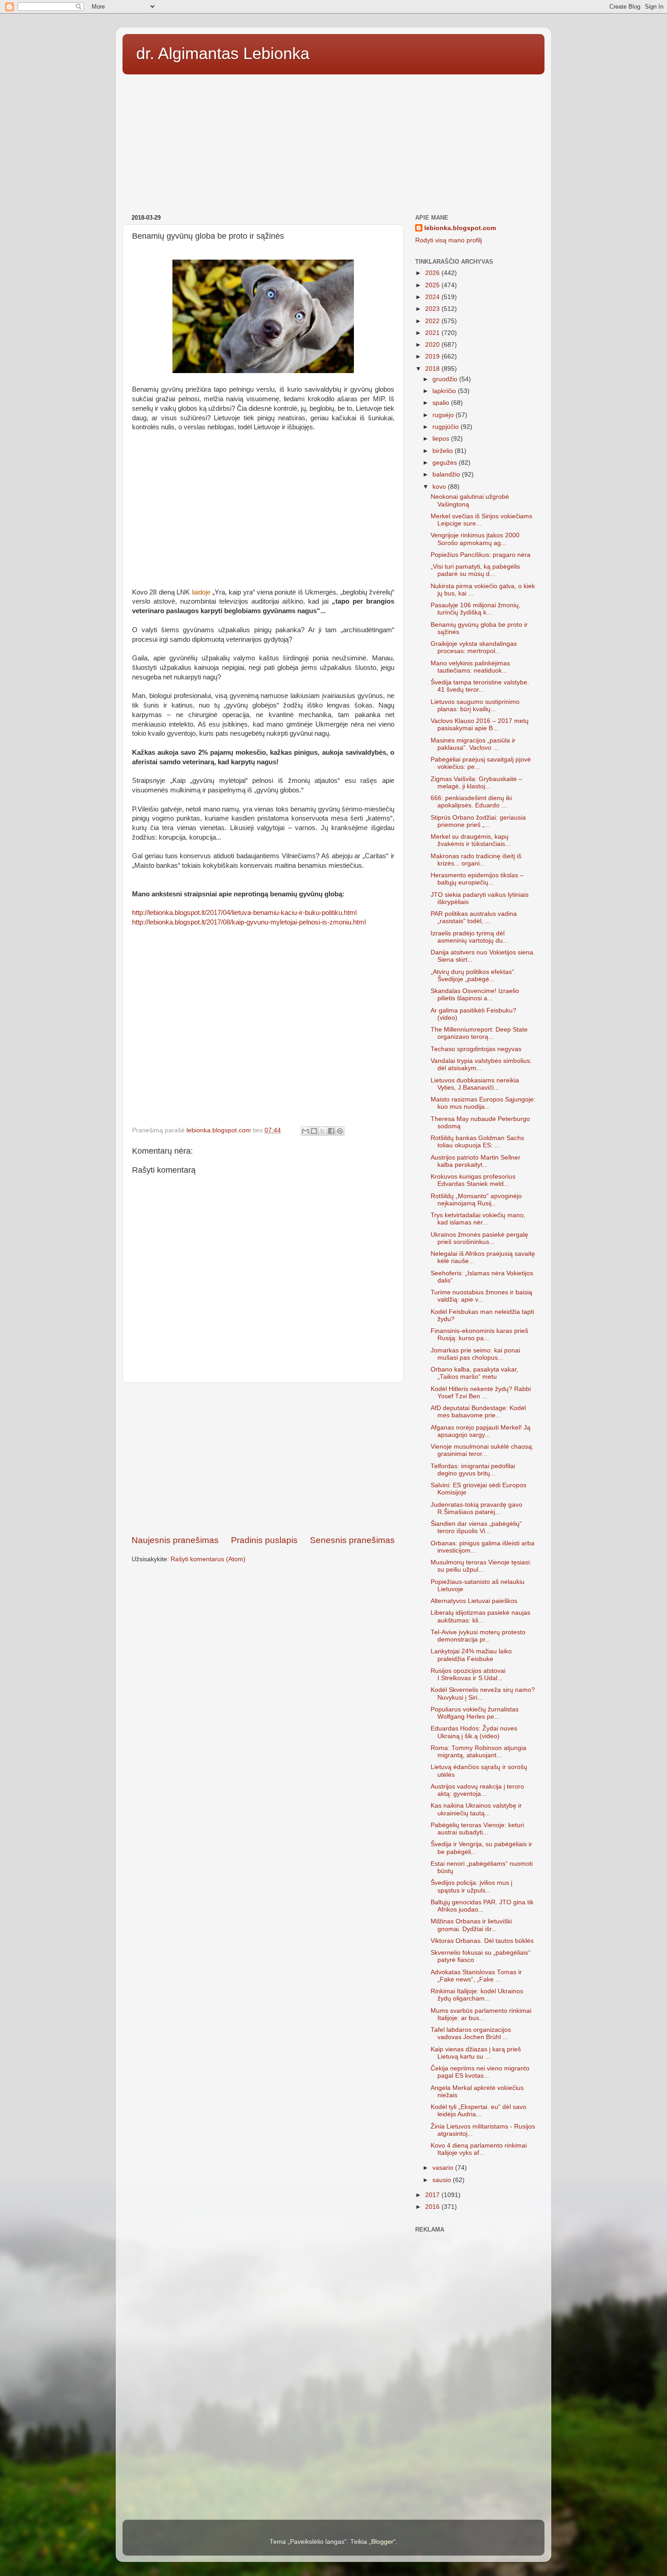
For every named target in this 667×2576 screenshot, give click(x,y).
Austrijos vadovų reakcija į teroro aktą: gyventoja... (477, 1790)
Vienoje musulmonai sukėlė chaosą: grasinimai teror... (482, 1450)
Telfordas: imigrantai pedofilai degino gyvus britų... (473, 1470)
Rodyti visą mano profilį (449, 240)
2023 (433, 309)
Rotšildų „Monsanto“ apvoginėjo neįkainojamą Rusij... (476, 1200)
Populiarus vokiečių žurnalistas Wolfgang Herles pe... (475, 1713)
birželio (444, 451)
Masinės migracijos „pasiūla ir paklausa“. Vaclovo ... (473, 744)
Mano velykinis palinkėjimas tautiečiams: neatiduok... (470, 667)
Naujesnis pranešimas (175, 1540)
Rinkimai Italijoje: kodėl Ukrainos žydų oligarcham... (477, 1995)
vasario (444, 2168)
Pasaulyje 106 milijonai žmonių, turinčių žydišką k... (476, 609)
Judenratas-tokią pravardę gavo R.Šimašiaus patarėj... (476, 1508)
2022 (433, 321)
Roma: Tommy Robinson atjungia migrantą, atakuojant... (478, 1752)
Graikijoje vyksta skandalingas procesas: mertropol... (474, 647)
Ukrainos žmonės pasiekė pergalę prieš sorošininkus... (479, 1238)
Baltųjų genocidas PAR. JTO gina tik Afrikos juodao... (482, 1906)
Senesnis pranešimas (352, 1540)
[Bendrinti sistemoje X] (323, 1131)
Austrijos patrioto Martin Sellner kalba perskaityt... (476, 1161)
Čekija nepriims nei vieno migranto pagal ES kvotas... (480, 2072)
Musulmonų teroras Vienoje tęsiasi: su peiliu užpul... (481, 1566)
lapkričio (445, 391)
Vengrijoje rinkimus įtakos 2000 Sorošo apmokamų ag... (475, 539)
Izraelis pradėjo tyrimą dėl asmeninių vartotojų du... (469, 937)
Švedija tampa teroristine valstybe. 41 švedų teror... (480, 686)
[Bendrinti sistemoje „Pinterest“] (340, 1131)
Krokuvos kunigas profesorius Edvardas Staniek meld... (473, 1180)
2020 (433, 345)
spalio (442, 403)
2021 (433, 333)
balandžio (447, 474)
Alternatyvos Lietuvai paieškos (474, 1601)
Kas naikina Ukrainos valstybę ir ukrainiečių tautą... (476, 1809)
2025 (433, 285)
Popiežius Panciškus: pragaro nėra (481, 555)
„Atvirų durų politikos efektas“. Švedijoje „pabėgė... (473, 976)
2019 (433, 356)
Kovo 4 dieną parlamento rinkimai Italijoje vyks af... (479, 2149)
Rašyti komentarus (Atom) (208, 1559)
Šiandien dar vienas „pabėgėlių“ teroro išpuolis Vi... (476, 1527)
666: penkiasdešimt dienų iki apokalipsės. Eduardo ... (471, 802)
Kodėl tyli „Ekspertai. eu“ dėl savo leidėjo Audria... (478, 2111)
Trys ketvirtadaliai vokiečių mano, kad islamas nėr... (478, 1219)
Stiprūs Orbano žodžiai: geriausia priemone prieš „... (478, 821)
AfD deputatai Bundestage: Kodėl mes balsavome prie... (478, 1412)
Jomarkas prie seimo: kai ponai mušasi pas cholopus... (475, 1354)
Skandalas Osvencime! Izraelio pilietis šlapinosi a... (475, 995)
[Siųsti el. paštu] (305, 1131)
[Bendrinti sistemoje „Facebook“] (331, 1131)
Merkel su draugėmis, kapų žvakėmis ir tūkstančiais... (471, 840)
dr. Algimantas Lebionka (223, 53)
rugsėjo (444, 415)
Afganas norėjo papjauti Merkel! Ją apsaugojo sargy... (481, 1431)
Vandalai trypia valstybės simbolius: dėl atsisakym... (481, 1064)
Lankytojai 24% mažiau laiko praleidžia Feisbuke (471, 1655)
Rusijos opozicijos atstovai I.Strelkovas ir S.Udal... (468, 1674)
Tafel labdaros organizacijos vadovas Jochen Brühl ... (471, 2033)
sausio (443, 2180)
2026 (433, 273)
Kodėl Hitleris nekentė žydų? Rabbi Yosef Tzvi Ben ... (481, 1393)
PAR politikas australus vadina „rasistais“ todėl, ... (474, 917)
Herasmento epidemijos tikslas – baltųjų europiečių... (477, 879)
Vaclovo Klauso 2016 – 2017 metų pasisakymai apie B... (480, 725)
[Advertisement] (333, 141)
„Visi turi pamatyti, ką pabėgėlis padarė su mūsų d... (475, 570)
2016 (433, 2207)
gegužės (446, 463)
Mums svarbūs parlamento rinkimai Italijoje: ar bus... (481, 2014)
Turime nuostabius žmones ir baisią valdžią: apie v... (481, 1296)
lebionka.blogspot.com (460, 228)
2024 (433, 297)
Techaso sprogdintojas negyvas (476, 1049)
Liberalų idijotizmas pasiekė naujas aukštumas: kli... (481, 1616)
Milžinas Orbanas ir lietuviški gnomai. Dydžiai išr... (471, 1925)
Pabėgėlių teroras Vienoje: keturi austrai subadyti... (477, 1829)
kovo (440, 487)
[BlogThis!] (314, 1131)
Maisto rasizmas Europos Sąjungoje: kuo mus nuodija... (483, 1103)
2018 (433, 369)
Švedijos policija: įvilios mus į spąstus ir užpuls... (471, 1886)
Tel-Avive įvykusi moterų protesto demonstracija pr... (478, 1636)
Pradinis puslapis (264, 1540)
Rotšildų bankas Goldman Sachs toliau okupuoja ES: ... (477, 1142)
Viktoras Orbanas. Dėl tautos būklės (482, 1941)
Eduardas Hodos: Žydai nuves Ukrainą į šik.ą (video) (474, 1732)
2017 (433, 2195)
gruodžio (446, 379)
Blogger (382, 2542)
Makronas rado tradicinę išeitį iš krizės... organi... (476, 860)
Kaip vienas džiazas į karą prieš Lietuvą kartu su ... (476, 2053)
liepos (442, 439)
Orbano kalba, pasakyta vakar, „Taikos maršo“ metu (474, 1373)
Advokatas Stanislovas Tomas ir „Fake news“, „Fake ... (476, 1976)
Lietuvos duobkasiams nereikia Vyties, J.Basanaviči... (475, 1084)
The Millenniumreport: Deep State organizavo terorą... (479, 1033)
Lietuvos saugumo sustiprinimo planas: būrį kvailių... (475, 705)
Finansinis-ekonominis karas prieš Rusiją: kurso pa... (479, 1335)
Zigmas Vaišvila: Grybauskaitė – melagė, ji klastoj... (476, 783)
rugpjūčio (446, 427)
